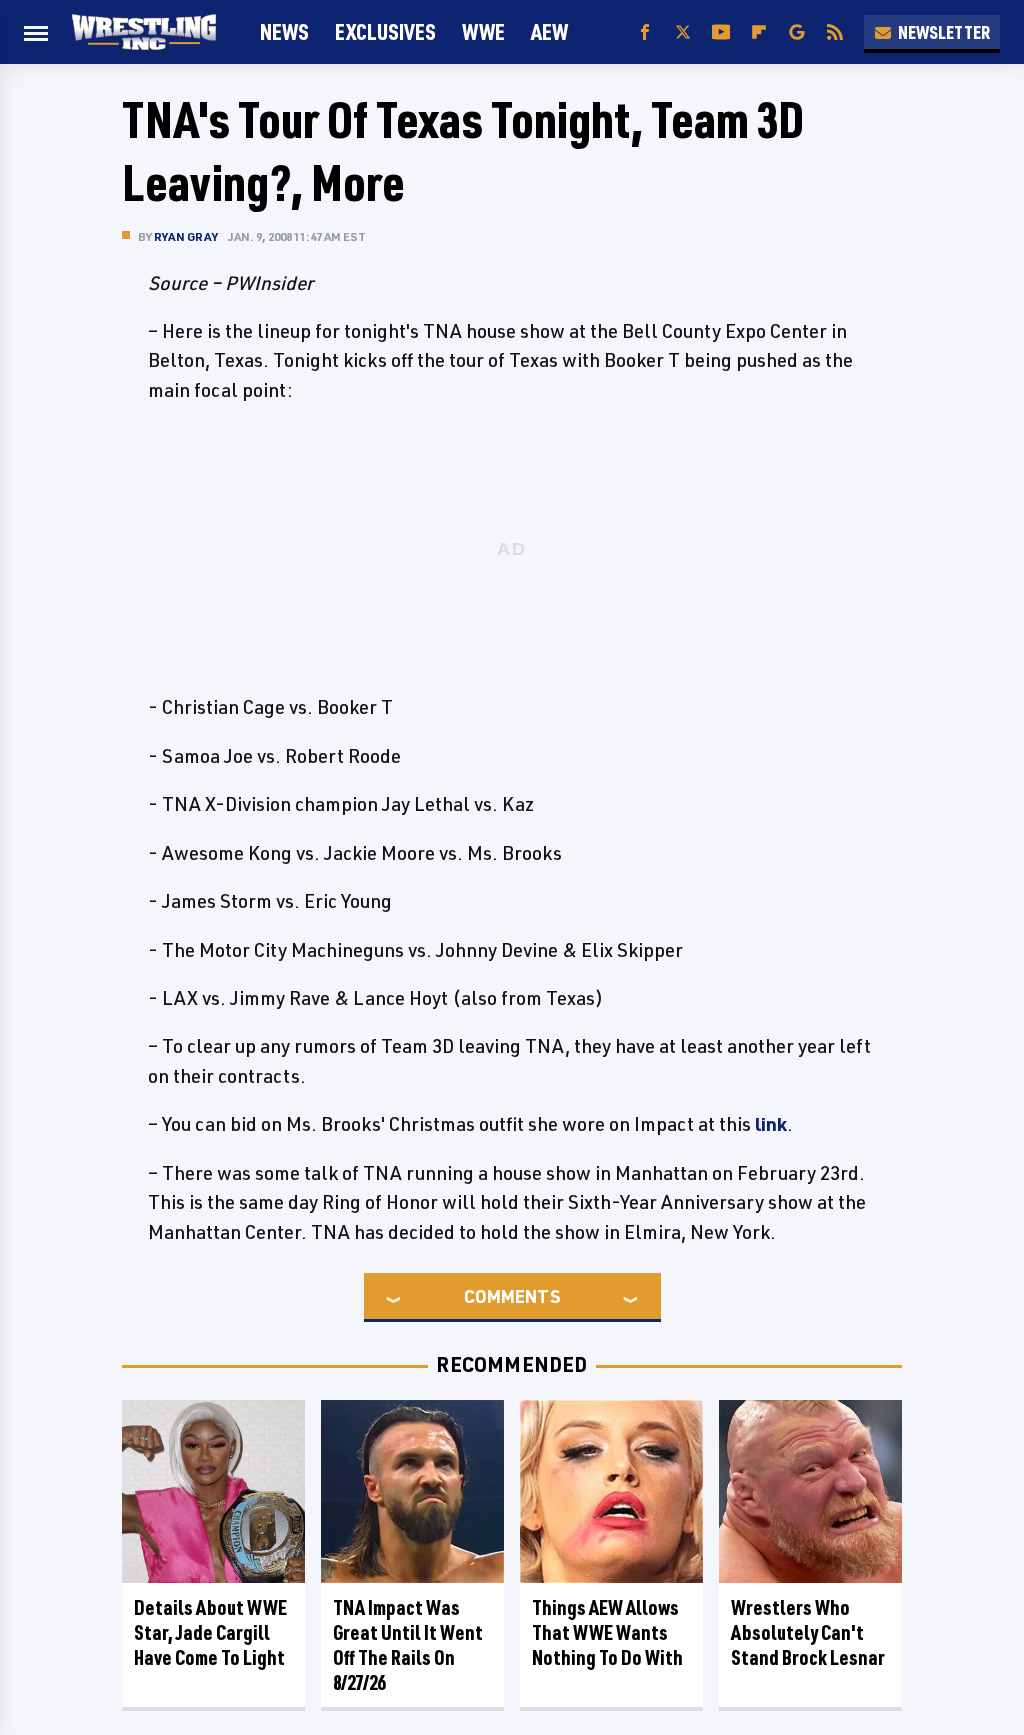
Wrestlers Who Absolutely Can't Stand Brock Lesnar (808, 1632)
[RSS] (835, 32)
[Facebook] (645, 32)
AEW (549, 31)
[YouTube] (721, 32)
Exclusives (385, 31)
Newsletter (944, 32)
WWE (483, 31)
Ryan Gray (186, 236)
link (771, 1124)
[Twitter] (683, 32)
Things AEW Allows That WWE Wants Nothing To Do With (607, 1632)
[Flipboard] (759, 32)
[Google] (797, 32)
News (284, 31)
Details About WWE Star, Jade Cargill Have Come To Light (210, 1632)
